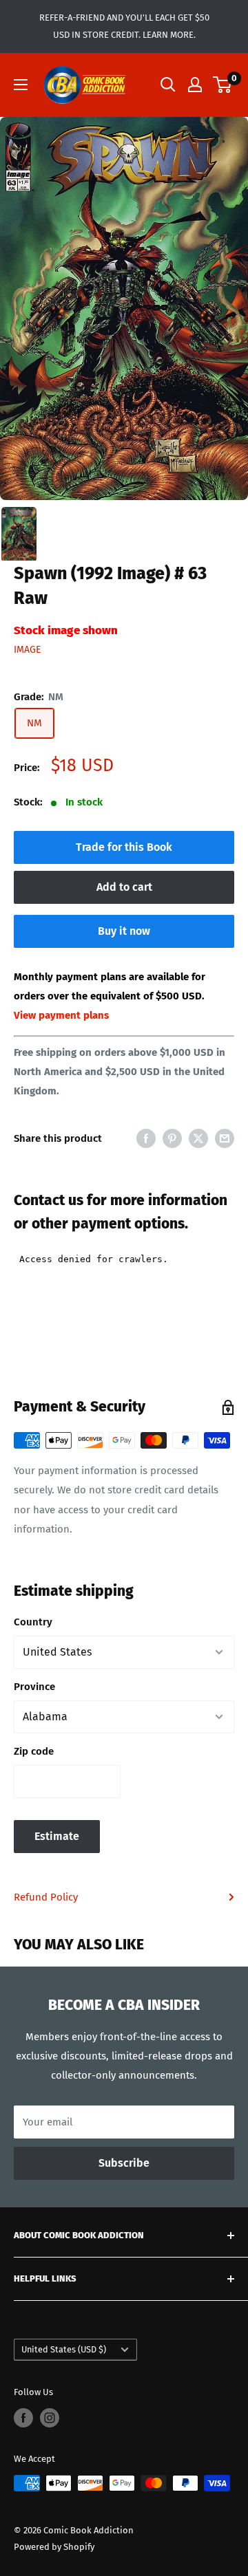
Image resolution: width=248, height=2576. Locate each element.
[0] (223, 85)
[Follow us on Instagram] (50, 2418)
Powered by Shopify (54, 2547)
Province (34, 1687)
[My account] (195, 85)
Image (27, 650)
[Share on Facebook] (146, 1138)
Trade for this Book (124, 847)
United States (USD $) (64, 2349)
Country (33, 1622)
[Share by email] (225, 1138)
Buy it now (124, 931)
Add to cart (124, 887)
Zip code (34, 1751)
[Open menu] (21, 85)
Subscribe (124, 2163)
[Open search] (168, 85)
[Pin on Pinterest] (172, 1138)
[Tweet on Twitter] (198, 1138)
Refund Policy (46, 1897)
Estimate (57, 1836)
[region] (124, 309)
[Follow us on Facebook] (23, 2418)
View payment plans (61, 1015)
